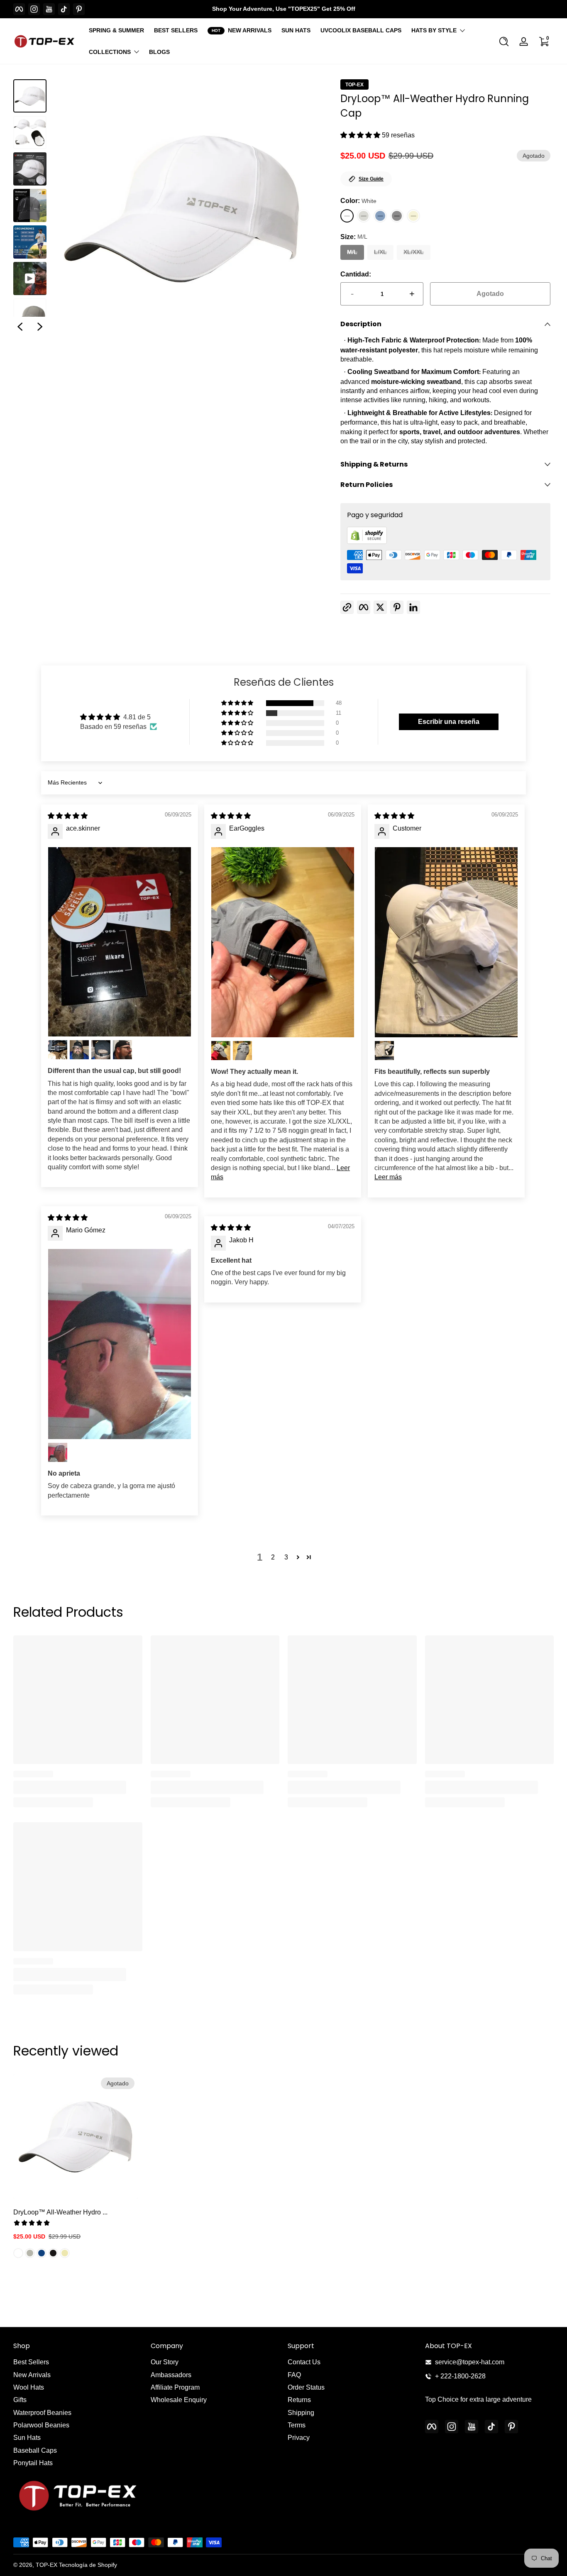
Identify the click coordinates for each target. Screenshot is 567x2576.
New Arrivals (32, 2375)
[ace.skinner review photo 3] (79, 1050)
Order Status (306, 2387)
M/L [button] (352, 252)
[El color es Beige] (65, 2253)
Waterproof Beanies (42, 2413)
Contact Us (304, 2362)
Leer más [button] (388, 1177)
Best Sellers (31, 2362)
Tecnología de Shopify (88, 2565)
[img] (68, 816)
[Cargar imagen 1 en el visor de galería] (30, 96)
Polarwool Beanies (41, 2425)
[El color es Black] (53, 2253)
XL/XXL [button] (414, 252)
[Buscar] (504, 42)
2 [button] (273, 1557)
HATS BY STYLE (434, 30)
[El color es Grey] (30, 2253)
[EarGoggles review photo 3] (242, 1051)
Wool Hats (29, 2387)
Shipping (301, 2413)
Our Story (165, 2362)
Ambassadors (171, 2375)
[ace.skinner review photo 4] (101, 1050)
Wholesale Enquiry (179, 2400)
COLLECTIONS (110, 52)
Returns (299, 2400)
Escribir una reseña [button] (449, 722)
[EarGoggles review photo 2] (221, 1051)
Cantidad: (356, 274)
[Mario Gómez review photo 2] (58, 1452)
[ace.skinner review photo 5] (122, 1050)
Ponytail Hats (33, 2463)
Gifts (20, 2400)
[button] (504, 42)
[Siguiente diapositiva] (40, 327)
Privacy (299, 2438)
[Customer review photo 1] (446, 942)
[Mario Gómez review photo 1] (120, 1344)
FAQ (294, 2375)
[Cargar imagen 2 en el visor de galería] (30, 132)
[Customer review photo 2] (384, 1051)
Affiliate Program (175, 2387)
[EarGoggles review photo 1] (283, 942)
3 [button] (286, 1557)
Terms (297, 2425)
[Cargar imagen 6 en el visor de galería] (30, 315)
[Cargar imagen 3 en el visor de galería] (30, 169)
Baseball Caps (35, 2450)
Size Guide (371, 179)
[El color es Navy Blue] (42, 2253)
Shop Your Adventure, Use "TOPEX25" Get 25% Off (284, 9)
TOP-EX (354, 85)
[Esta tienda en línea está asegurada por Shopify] (367, 542)
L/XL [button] (380, 252)
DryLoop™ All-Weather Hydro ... (60, 2212)
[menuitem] (78, 2362)
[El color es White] (18, 2253)
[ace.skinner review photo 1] (120, 942)
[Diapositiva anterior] (20, 327)
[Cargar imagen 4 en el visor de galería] (30, 205)
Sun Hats (27, 2438)
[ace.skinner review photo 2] (58, 1050)
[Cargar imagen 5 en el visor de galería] (30, 242)
